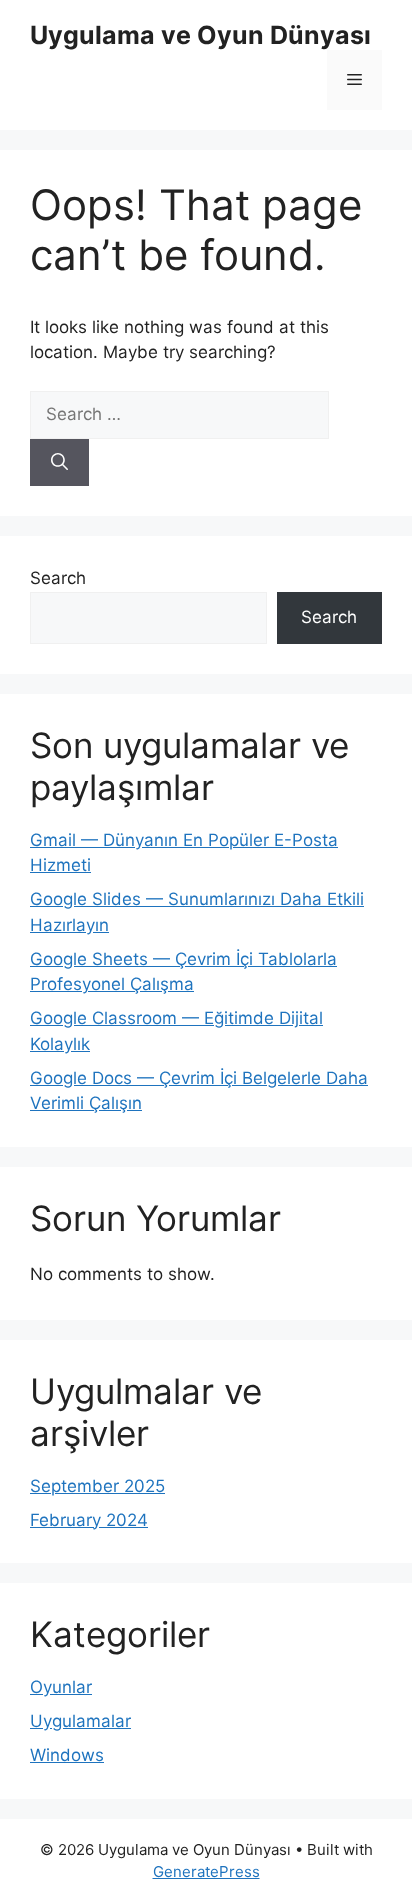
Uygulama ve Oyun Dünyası (200, 35)
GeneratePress (206, 1871)
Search (58, 578)
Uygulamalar (80, 1721)
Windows (67, 1755)
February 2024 (89, 1520)
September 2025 (97, 1486)
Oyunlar (61, 1687)
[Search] (59, 463)
